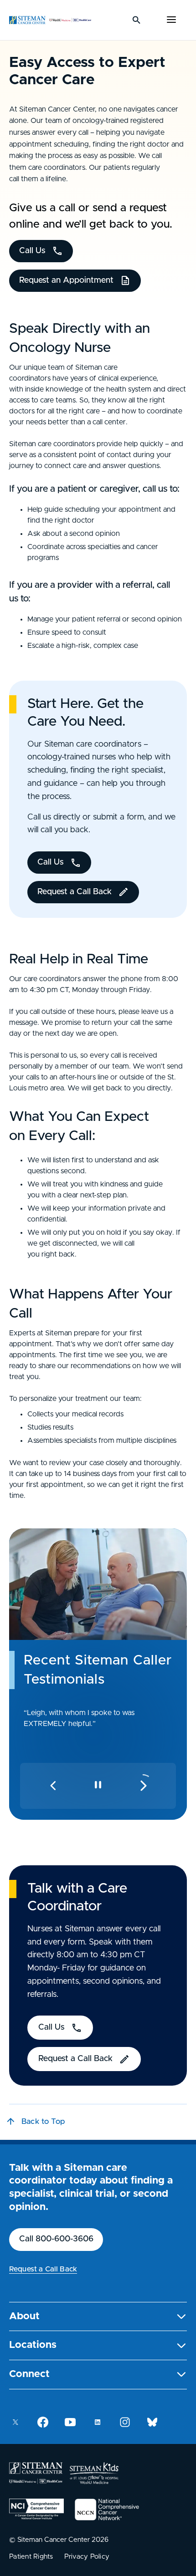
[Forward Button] (144, 1787)
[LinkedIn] (98, 2422)
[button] (98, 2317)
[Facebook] (43, 2422)
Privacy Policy (87, 2557)
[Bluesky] (152, 2422)
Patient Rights (31, 2557)
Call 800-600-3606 (56, 2239)
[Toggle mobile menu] (171, 20)
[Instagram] (125, 2422)
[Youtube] (70, 2422)
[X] (15, 2422)
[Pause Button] (98, 1785)
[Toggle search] (137, 20)
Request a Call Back (43, 2269)
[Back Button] (53, 1786)
